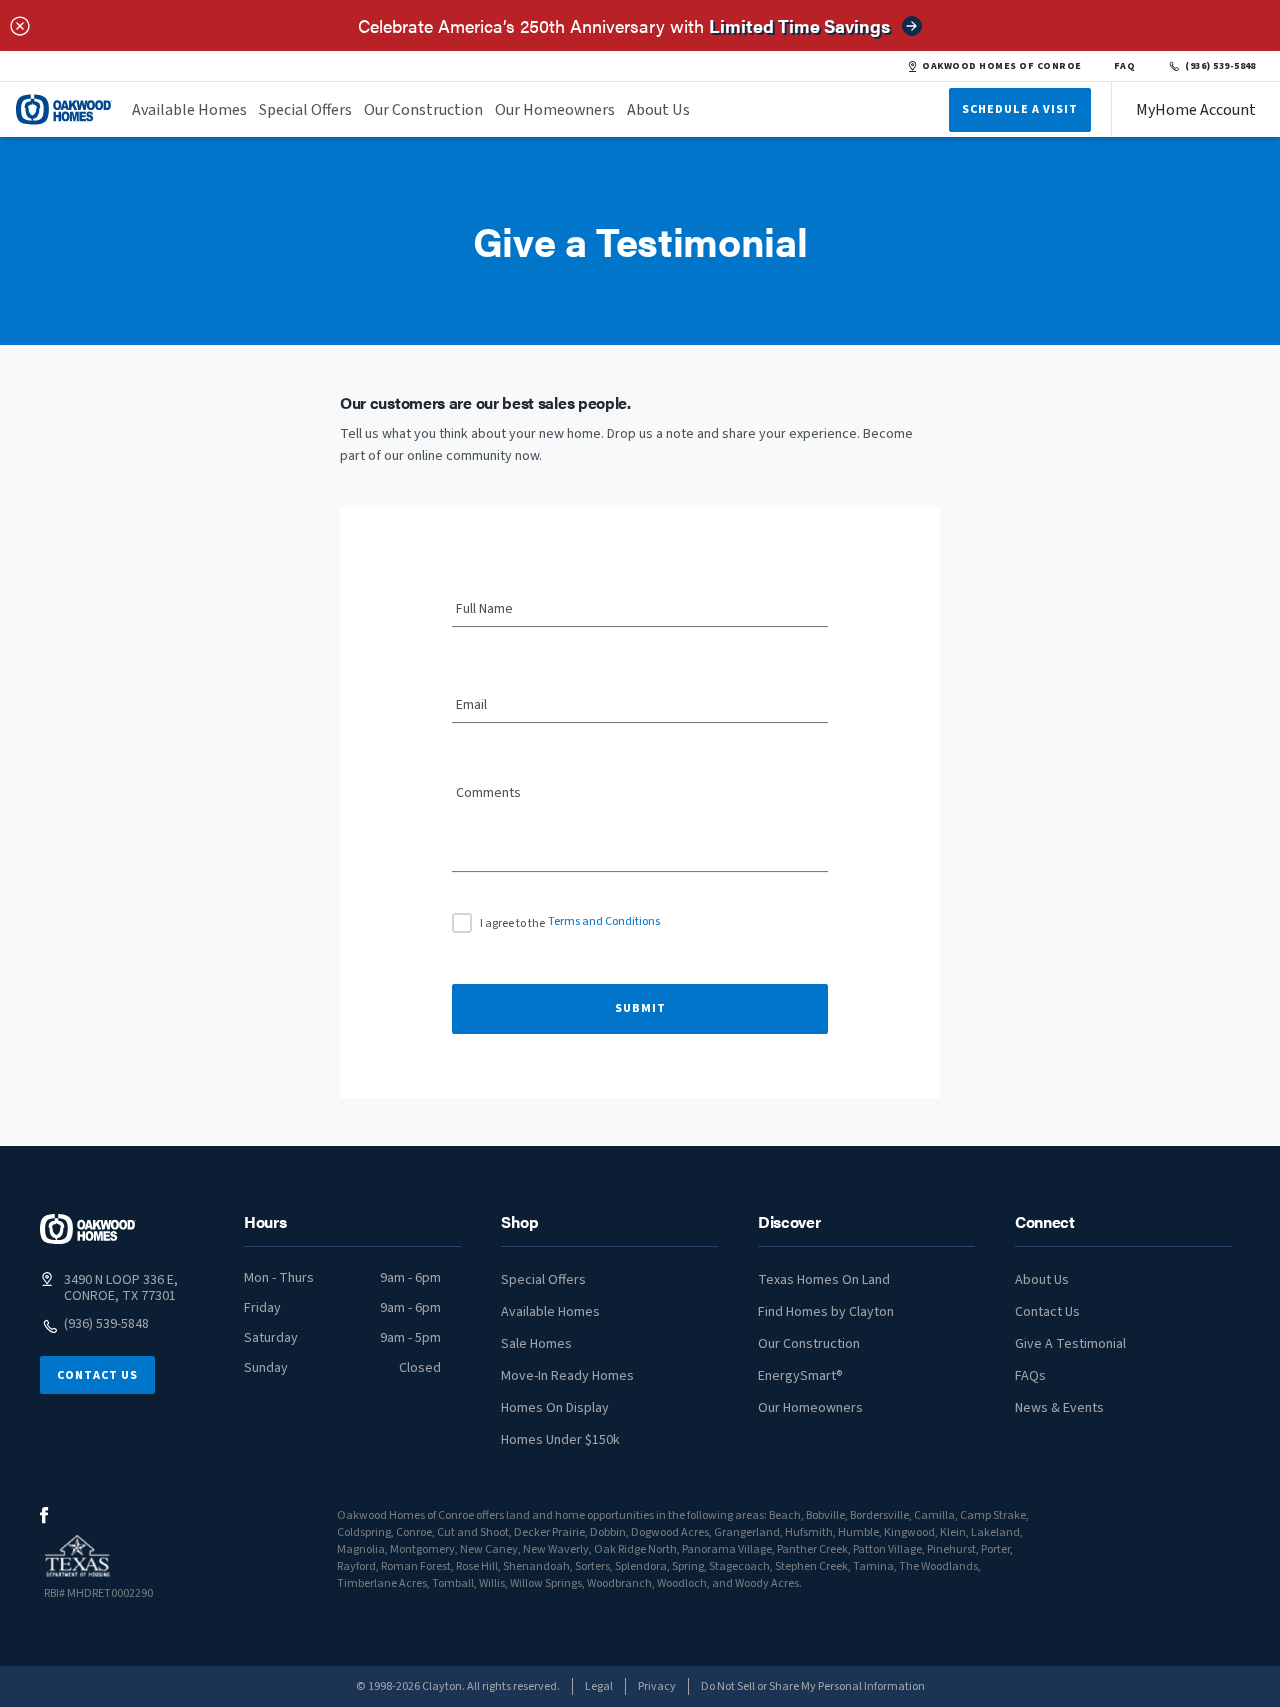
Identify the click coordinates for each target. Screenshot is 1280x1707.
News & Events (1059, 1408)
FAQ (1125, 66)
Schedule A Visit (1020, 109)
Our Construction (423, 110)
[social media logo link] (44, 1515)
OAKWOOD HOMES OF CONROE (1001, 66)
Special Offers (305, 110)
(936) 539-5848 (1220, 66)
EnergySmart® (800, 1376)
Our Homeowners (555, 110)
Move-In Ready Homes (567, 1376)
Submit (640, 1008)
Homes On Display (555, 1408)
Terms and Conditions (604, 921)
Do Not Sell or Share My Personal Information (813, 1686)
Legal (599, 1686)
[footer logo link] (88, 1229)
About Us (658, 110)
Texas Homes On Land (824, 1280)
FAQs (1030, 1376)
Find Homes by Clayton (826, 1312)
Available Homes (189, 110)
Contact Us (97, 1375)
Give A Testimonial (1070, 1344)
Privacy (657, 1686)
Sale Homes (536, 1344)
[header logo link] (64, 109)
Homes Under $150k (560, 1440)
